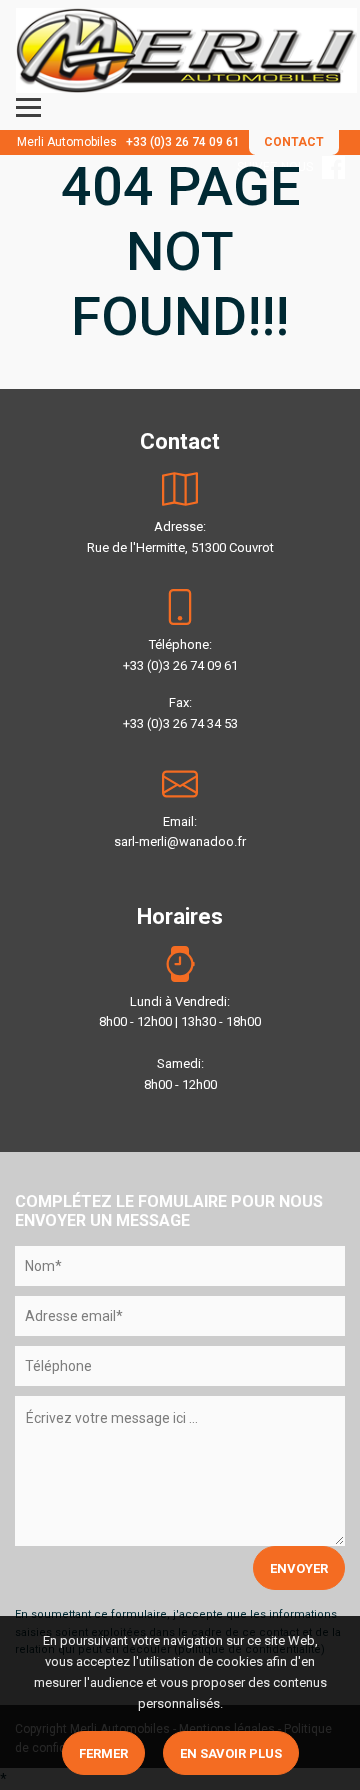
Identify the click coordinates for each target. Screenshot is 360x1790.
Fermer (103, 1753)
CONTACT (294, 142)
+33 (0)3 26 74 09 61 (183, 142)
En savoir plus (231, 1753)
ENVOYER (299, 1568)
